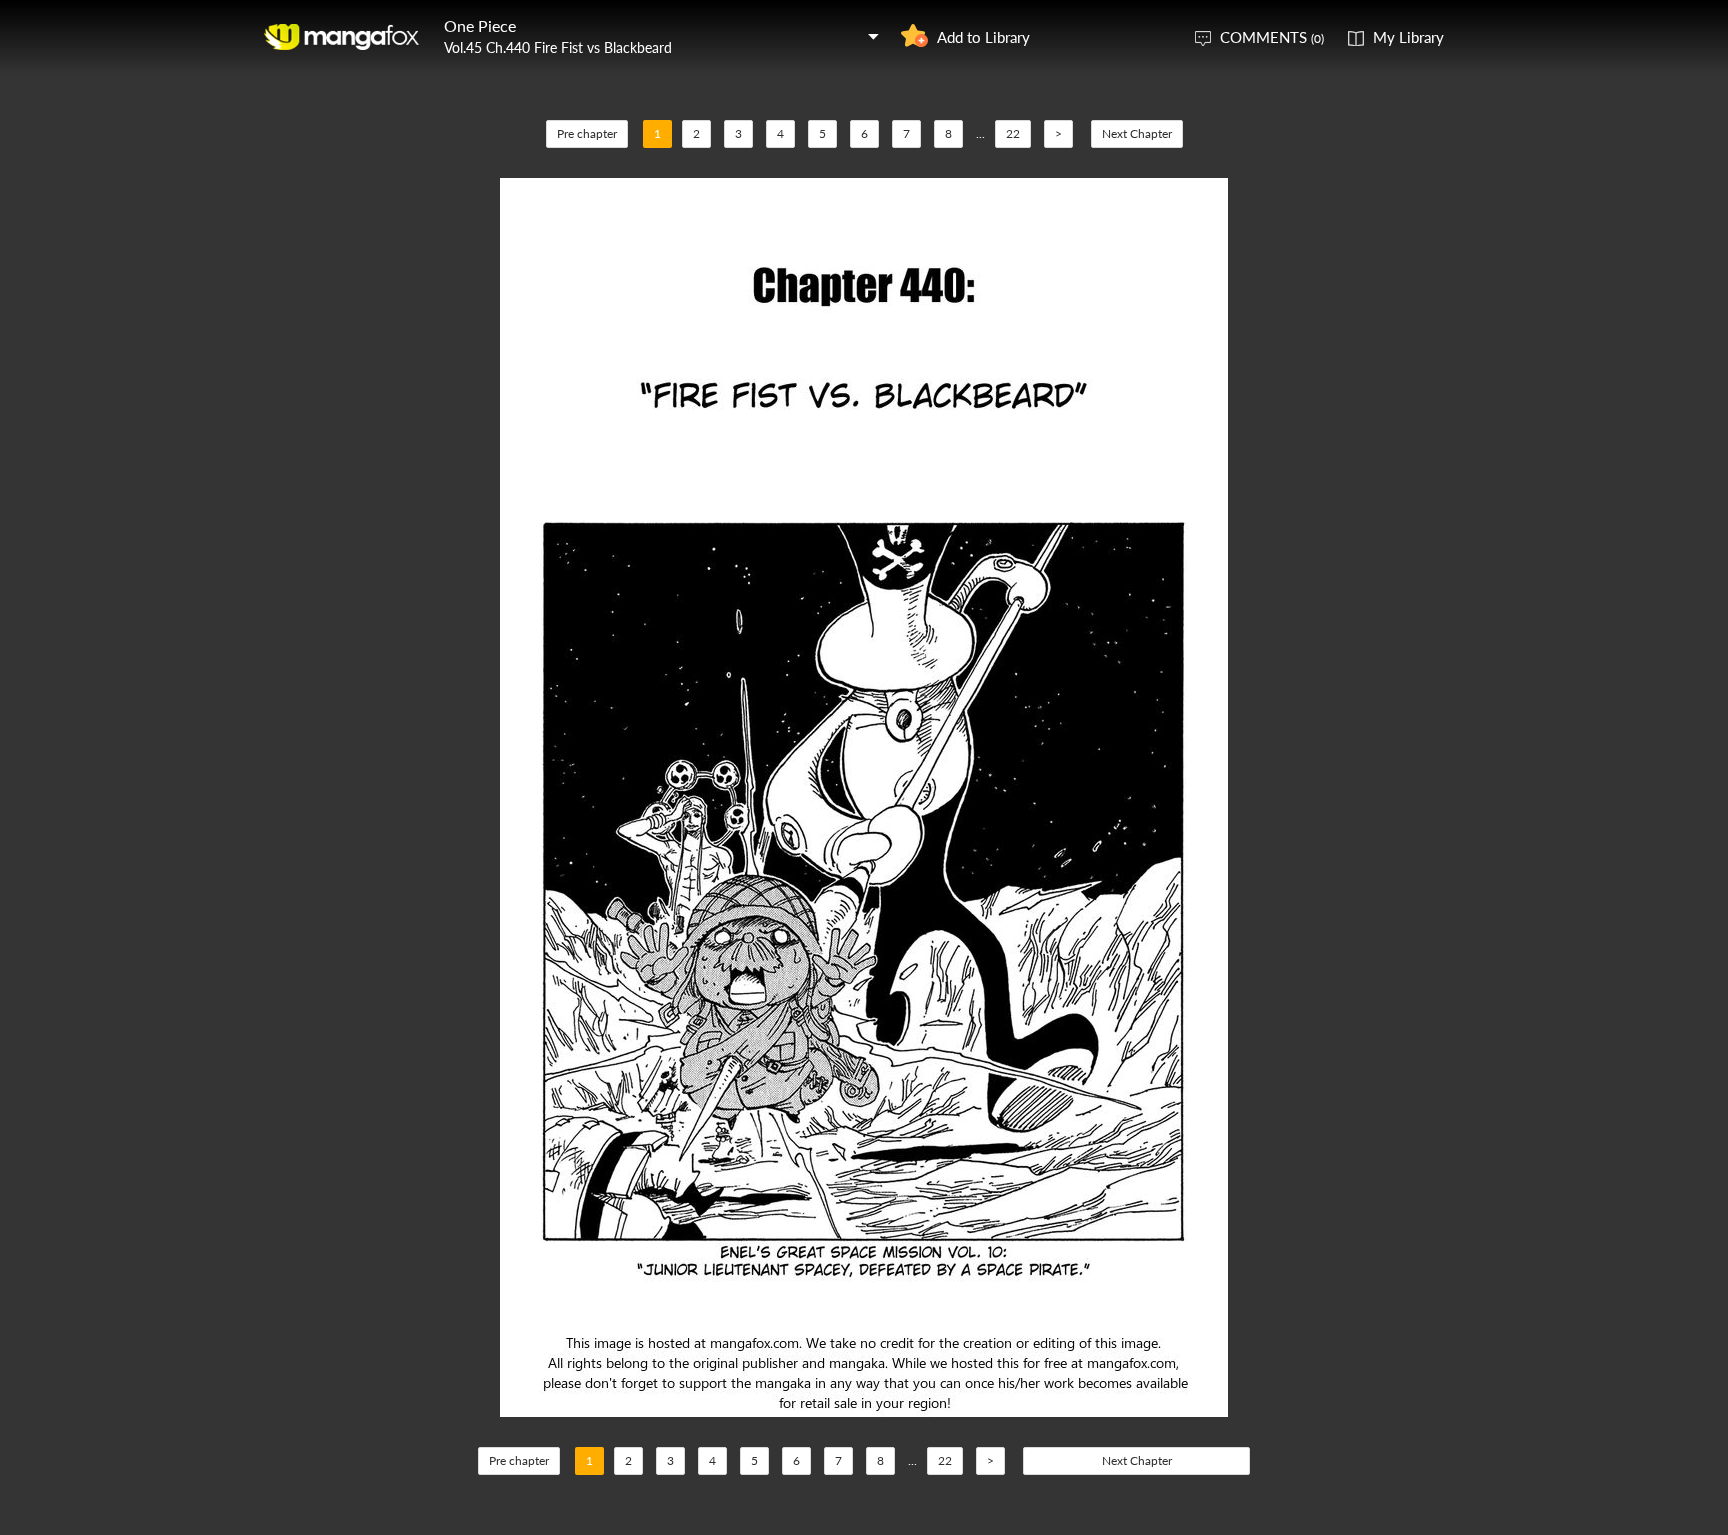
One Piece (480, 25)
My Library (1408, 37)
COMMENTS (1272, 37)
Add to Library (983, 37)
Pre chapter (587, 133)
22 (1013, 133)
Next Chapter (1137, 133)
